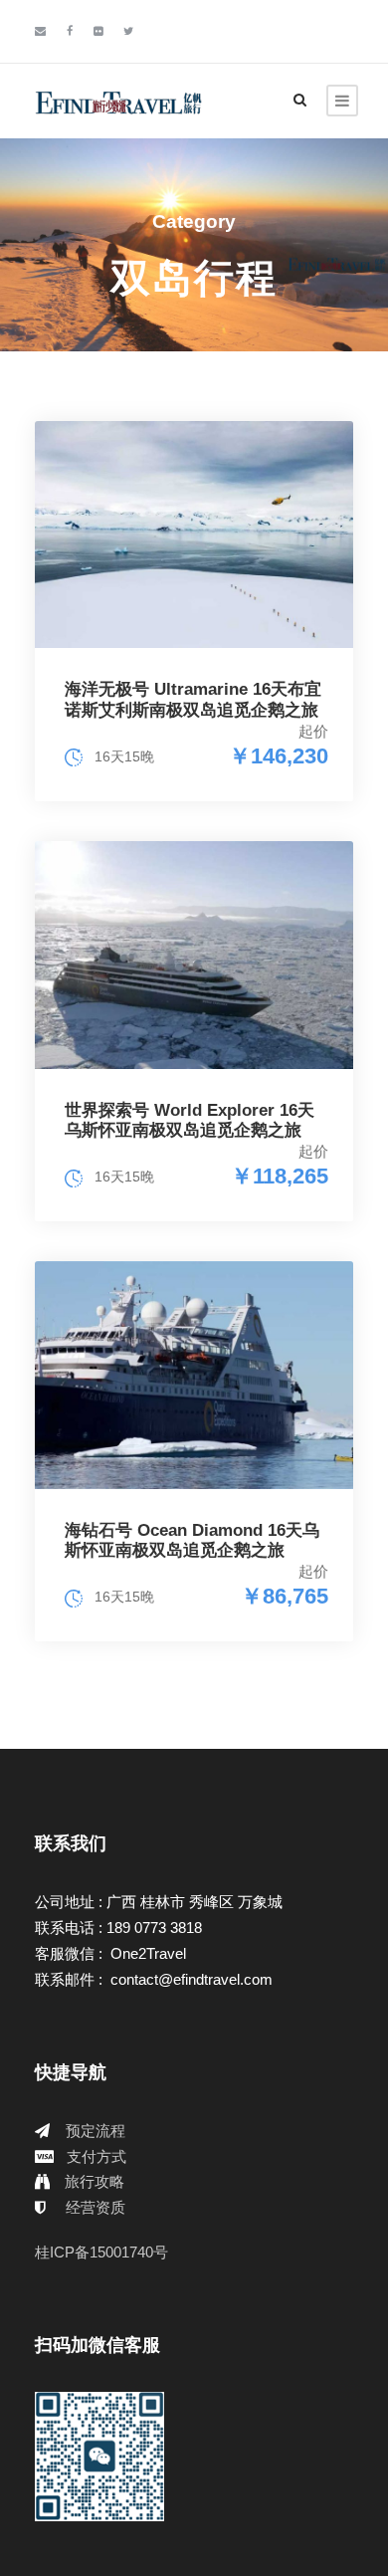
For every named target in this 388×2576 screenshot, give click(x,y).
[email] (40, 31)
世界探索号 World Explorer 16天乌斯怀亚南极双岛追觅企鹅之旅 (190, 1120)
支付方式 (97, 2156)
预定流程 (96, 2131)
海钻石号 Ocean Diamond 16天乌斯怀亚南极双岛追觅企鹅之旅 (192, 1540)
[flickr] (98, 31)
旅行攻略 (95, 2181)
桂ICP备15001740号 (101, 2252)
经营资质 (96, 2207)
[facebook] (70, 31)
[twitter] (128, 31)
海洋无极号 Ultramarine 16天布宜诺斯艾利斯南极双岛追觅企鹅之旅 (193, 699)
